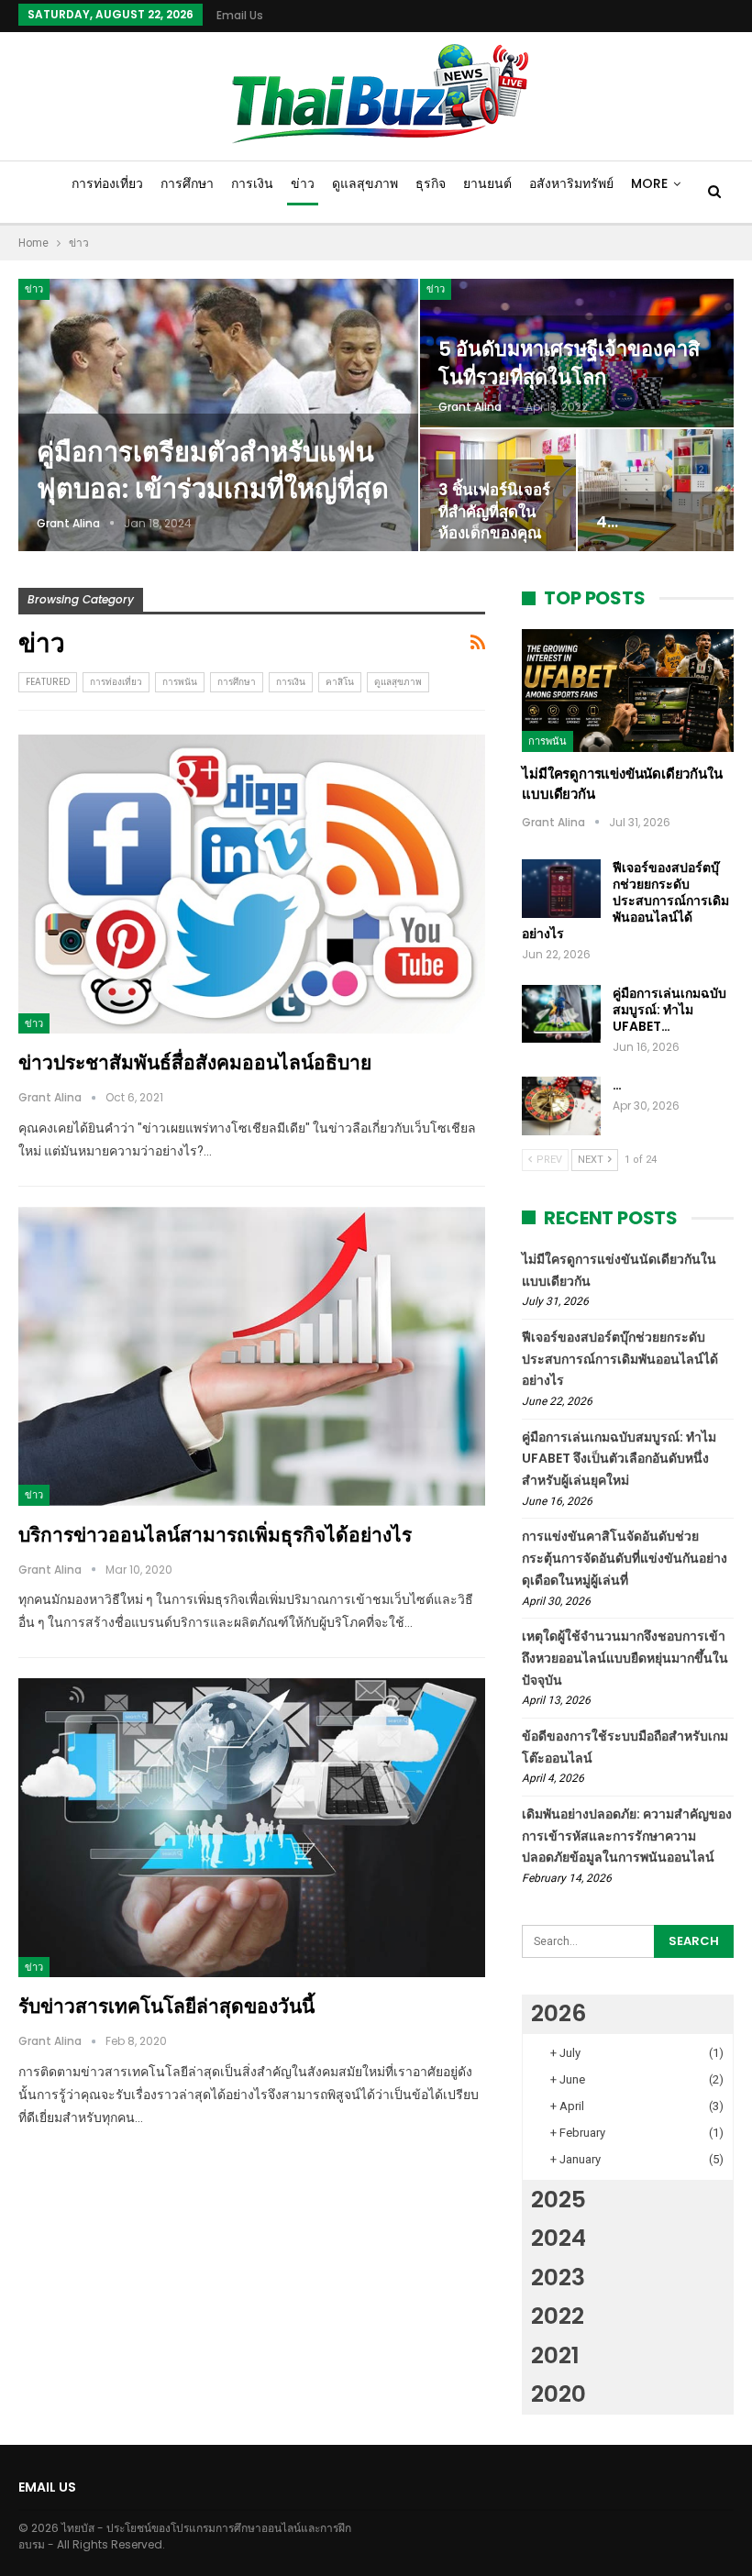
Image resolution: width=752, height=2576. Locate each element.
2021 (555, 2355)
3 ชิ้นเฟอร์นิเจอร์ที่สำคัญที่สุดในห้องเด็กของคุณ (494, 511)
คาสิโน (340, 682)
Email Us (240, 15)
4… (607, 522)
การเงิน (252, 183)
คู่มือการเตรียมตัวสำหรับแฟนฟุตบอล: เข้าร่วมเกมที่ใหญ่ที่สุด (213, 471)
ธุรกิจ (431, 183)
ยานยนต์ (487, 183)
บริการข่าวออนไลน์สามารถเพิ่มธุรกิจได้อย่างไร (215, 1535)
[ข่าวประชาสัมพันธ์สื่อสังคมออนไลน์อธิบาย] (252, 884)
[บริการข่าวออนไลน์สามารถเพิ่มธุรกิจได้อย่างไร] (252, 1356)
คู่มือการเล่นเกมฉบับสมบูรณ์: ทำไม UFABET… (669, 1010)
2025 (558, 2200)
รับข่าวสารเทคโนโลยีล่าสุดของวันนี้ (166, 2006)
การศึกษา (187, 183)
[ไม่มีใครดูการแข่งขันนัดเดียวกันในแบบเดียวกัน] (628, 691)
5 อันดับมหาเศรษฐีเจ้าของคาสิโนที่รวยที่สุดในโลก (569, 363)
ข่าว (303, 183)
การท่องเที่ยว (107, 183)
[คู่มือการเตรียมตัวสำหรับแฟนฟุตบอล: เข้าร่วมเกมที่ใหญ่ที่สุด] (218, 415)
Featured (48, 682)
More (649, 183)
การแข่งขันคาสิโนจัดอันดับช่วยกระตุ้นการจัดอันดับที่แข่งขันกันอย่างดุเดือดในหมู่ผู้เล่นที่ (625, 1558)
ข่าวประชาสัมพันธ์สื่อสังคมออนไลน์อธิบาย (195, 1062)
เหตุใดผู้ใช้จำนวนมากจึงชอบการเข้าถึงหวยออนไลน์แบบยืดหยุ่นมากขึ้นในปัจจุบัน (625, 1658)
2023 (558, 2277)
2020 (558, 2394)
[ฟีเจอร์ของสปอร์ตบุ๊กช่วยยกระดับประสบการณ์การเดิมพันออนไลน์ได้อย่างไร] (561, 889)
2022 (558, 2316)
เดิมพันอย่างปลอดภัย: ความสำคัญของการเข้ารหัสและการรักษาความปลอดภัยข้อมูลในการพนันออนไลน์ (627, 1836)
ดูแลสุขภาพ (365, 183)
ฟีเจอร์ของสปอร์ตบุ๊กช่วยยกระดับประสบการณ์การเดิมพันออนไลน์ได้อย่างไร (625, 901)
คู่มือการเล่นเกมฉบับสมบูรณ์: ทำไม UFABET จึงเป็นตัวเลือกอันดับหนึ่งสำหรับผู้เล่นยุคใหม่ (619, 1459)
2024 (558, 2238)
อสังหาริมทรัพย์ (571, 183)
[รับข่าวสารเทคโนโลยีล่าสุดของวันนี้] (252, 1828)
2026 (558, 2013)
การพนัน (180, 682)
